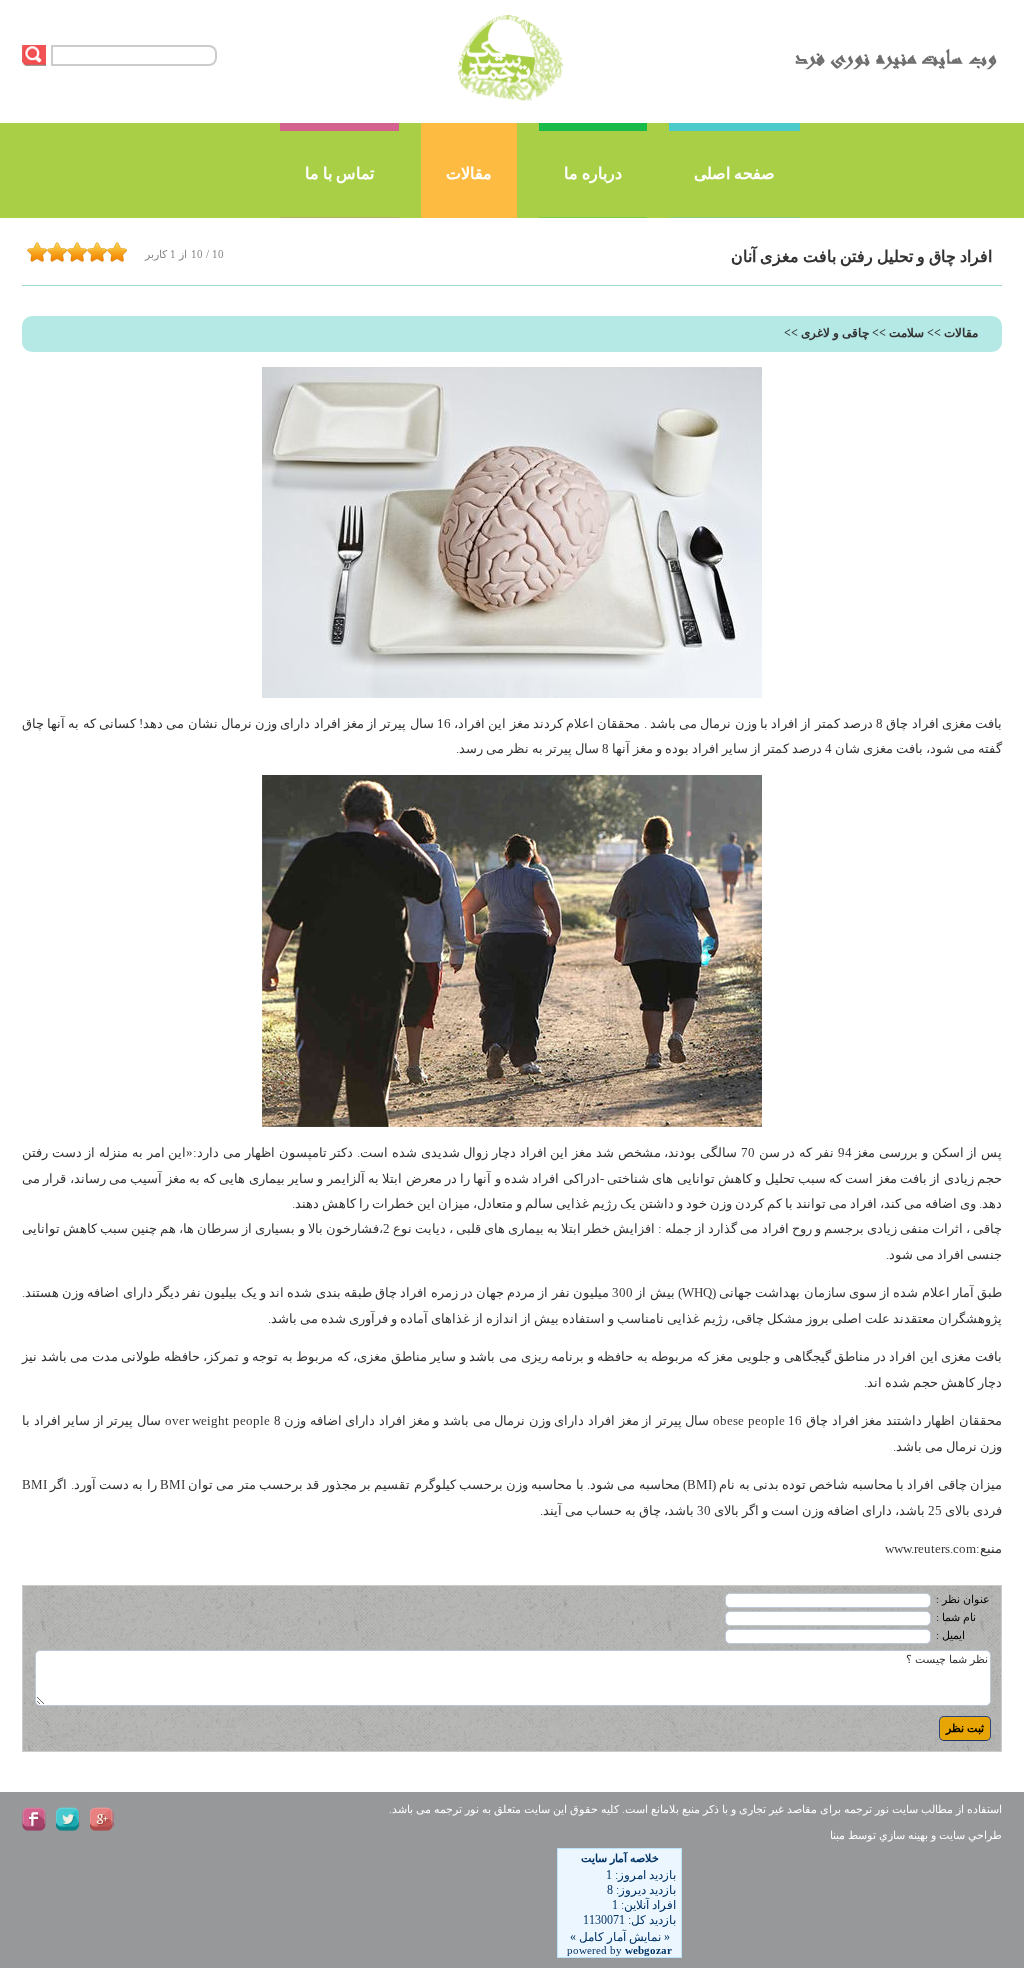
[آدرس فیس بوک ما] (34, 1819)
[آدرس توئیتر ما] (68, 1819)
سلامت (906, 333)
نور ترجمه (866, 1809)
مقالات (469, 173)
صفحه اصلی (734, 173)
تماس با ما (339, 173)
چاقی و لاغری (835, 333)
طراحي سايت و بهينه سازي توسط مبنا (916, 1835)
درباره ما (593, 173)
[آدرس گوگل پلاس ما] (102, 1819)
